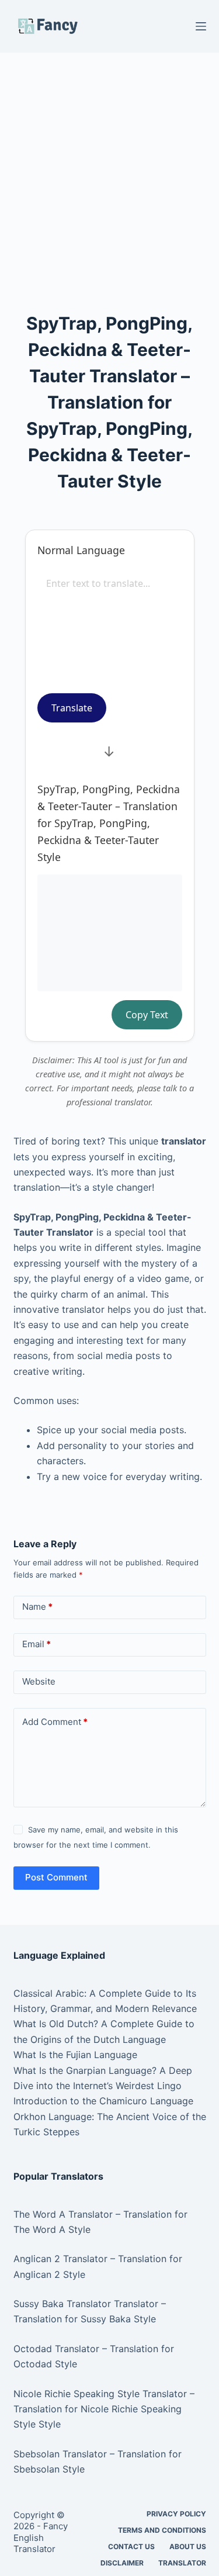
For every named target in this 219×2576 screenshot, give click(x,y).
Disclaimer (122, 2563)
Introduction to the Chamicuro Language (103, 2101)
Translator (182, 2563)
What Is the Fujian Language (75, 2055)
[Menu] (201, 26)
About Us (188, 2546)
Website (39, 1681)
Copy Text (147, 1015)
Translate (72, 708)
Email (36, 1644)
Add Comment (55, 1722)
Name (37, 1607)
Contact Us (131, 2546)
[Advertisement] (109, 167)
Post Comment (56, 1877)
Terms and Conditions (162, 2530)
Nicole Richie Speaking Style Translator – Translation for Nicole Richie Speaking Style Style (104, 2409)
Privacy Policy (176, 2514)
